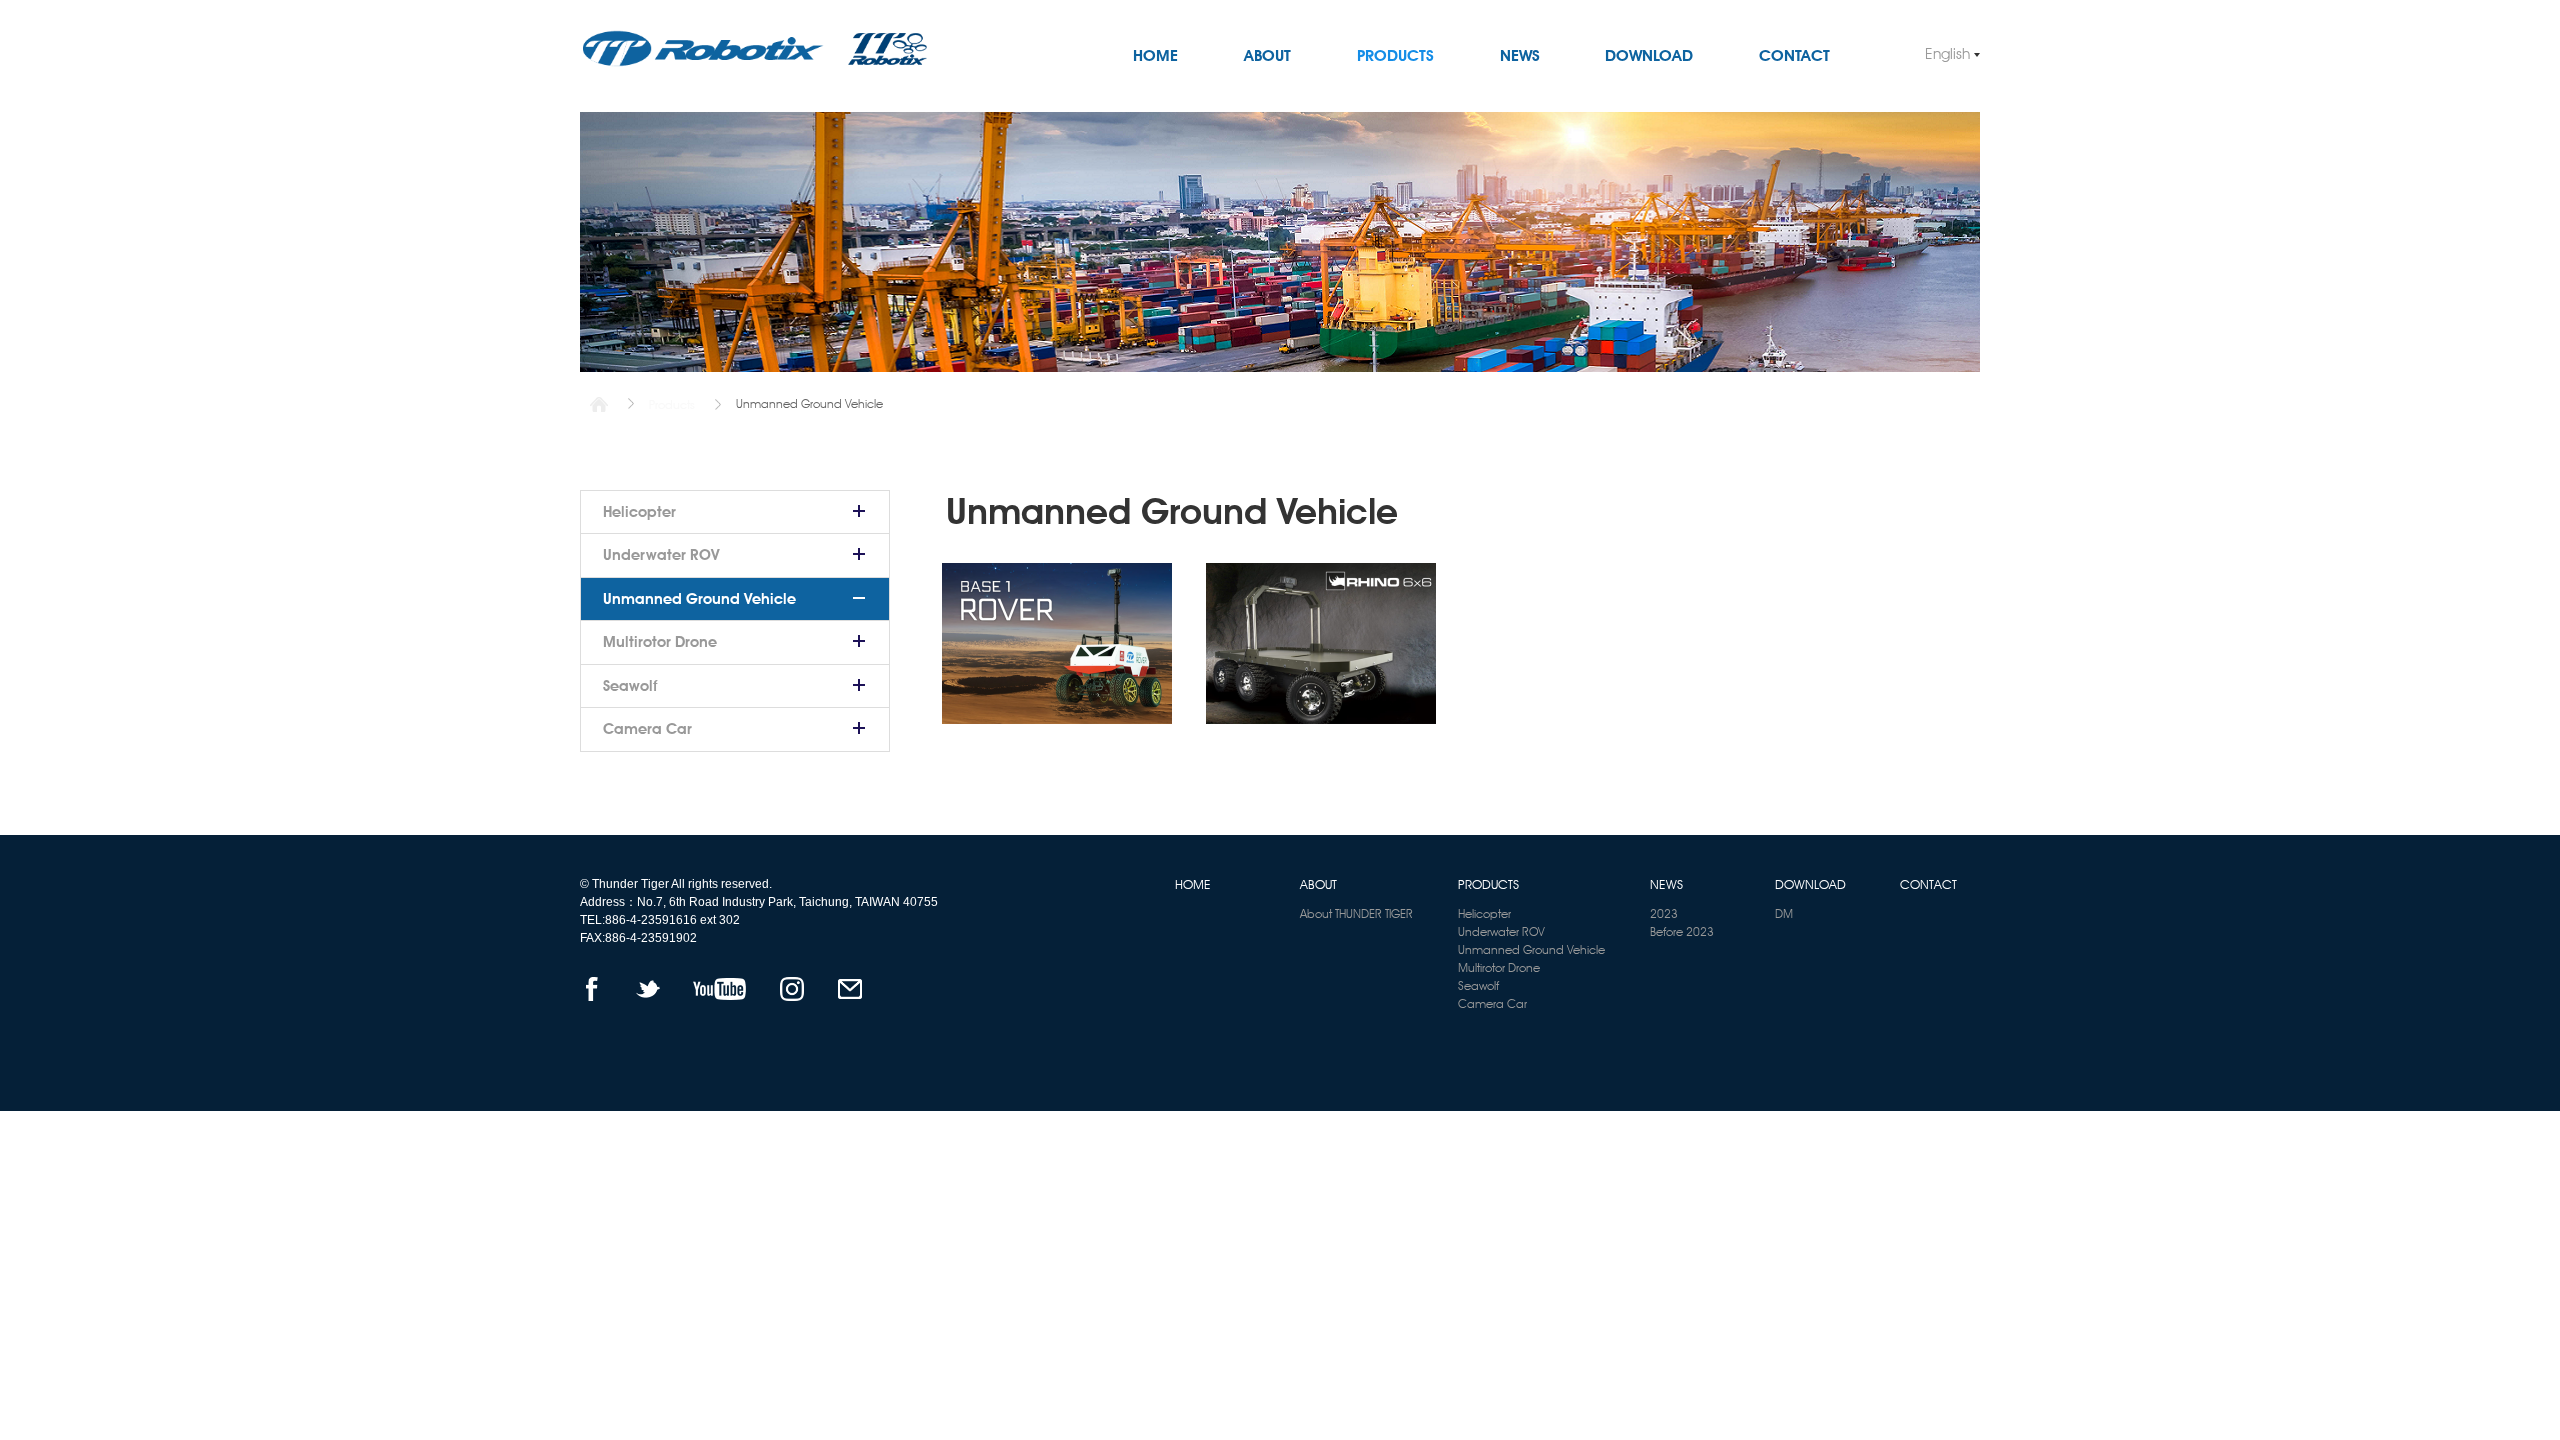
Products (672, 404)
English (1947, 54)
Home (599, 404)
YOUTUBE (719, 989)
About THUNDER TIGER (1356, 913)
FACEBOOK (591, 989)
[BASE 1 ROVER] (1057, 643)
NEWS (1520, 55)
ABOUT (1267, 55)
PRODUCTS (1395, 55)
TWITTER (648, 989)
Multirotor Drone (660, 642)
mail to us (849, 989)
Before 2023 (1682, 931)
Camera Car (647, 729)
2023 (1664, 913)
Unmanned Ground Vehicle (699, 599)
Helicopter (639, 512)
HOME (1155, 55)
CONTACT (1794, 55)
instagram (791, 989)
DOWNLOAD (1649, 55)
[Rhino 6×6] (1321, 643)
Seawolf (630, 686)
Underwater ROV (661, 555)
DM (1784, 913)
